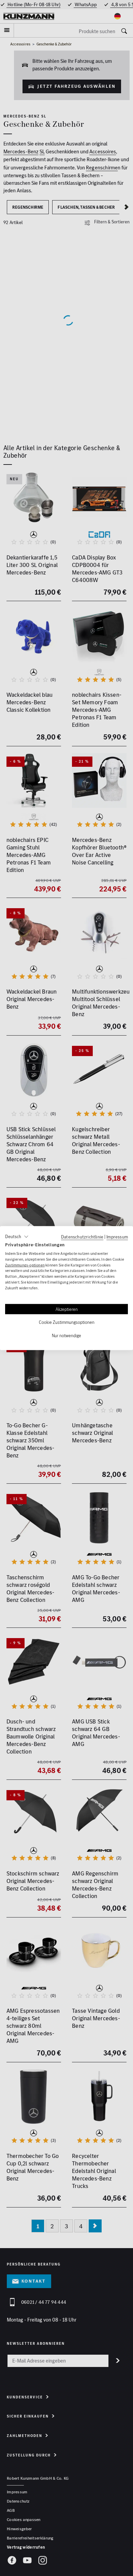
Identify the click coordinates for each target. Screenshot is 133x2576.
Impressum (117, 1237)
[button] (17, 1237)
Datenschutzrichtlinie (82, 1237)
